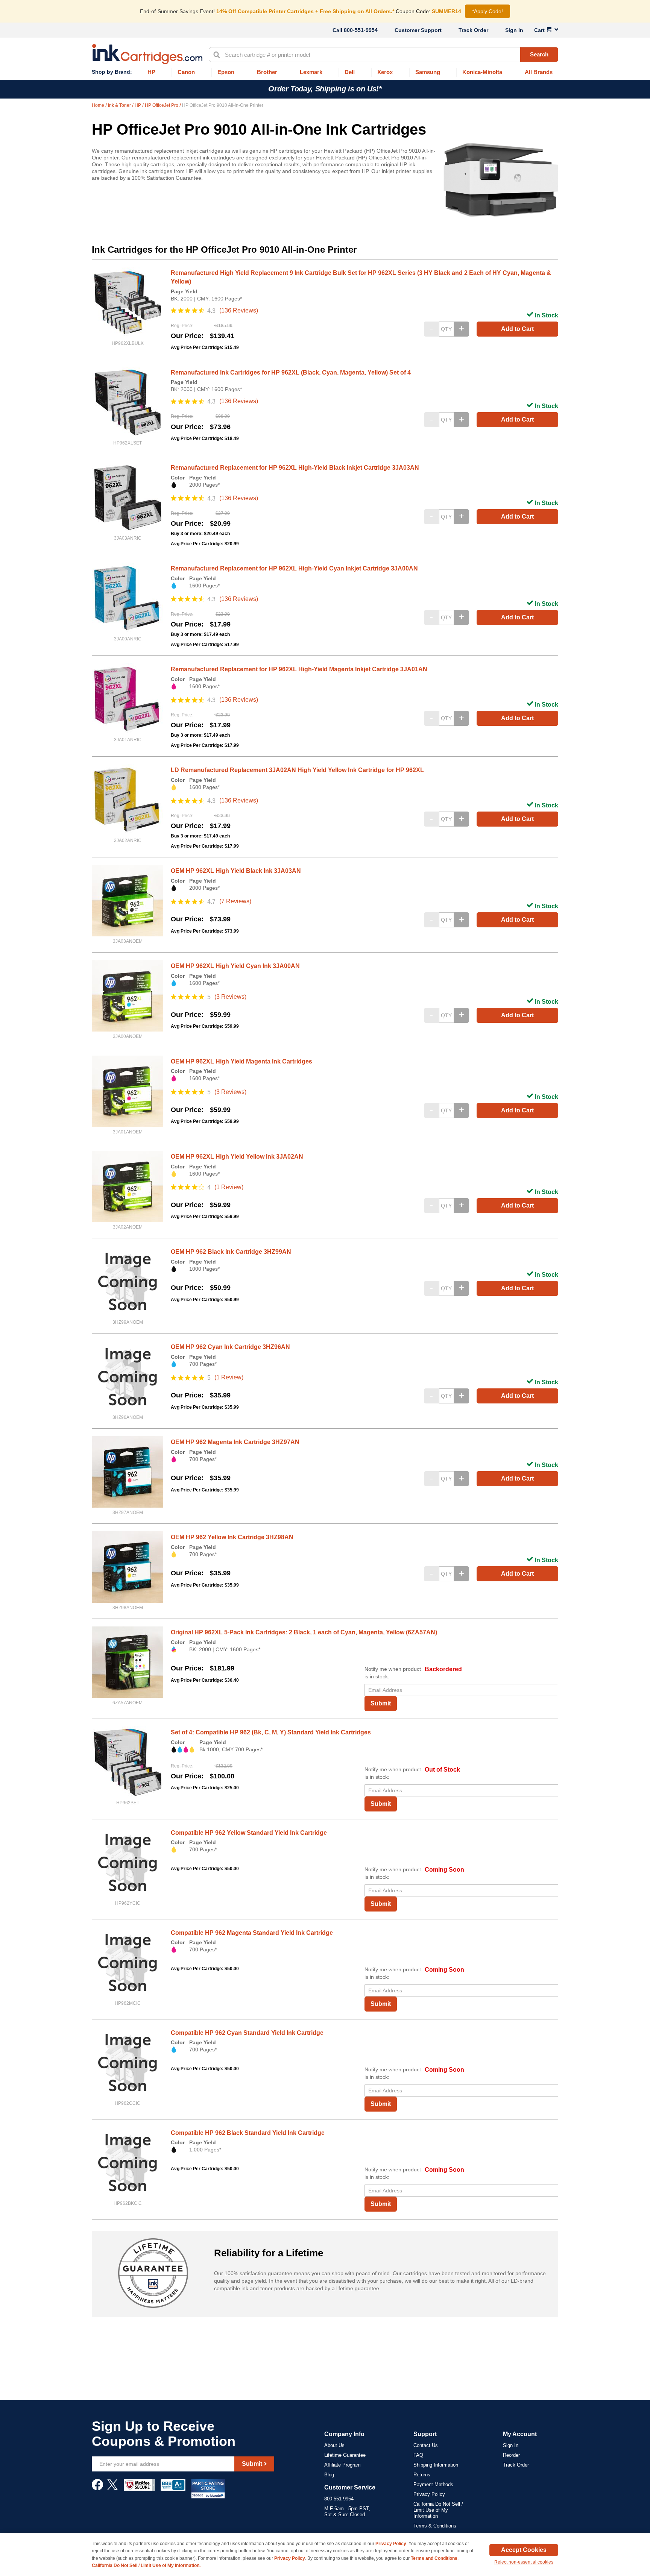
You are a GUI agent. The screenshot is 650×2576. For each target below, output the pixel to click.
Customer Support (418, 30)
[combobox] (383, 55)
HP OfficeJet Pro (162, 105)
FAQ (418, 2455)
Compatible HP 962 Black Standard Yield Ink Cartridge (248, 2133)
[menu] (325, 72)
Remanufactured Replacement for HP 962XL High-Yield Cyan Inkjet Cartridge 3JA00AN (294, 568)
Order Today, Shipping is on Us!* (325, 89)
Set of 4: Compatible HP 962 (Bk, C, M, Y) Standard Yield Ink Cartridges (271, 1732)
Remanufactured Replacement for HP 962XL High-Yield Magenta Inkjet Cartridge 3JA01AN (299, 669)
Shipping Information (436, 2465)
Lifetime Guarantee (345, 2455)
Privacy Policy (429, 2494)
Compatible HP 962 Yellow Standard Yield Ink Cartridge (249, 1833)
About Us (334, 2445)
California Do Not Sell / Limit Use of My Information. (146, 2565)
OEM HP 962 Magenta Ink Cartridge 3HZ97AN (235, 1442)
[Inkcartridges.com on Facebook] (97, 2488)
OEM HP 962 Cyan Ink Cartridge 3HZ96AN (230, 1347)
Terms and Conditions (434, 2558)
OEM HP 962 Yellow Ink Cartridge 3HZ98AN (232, 1537)
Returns (422, 2475)
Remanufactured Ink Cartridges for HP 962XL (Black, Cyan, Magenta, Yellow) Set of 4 (291, 372)
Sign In (514, 30)
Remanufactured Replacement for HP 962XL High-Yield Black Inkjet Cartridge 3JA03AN (295, 468)
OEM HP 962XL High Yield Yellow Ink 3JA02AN (237, 1157)
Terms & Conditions (435, 2526)
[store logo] (147, 54)
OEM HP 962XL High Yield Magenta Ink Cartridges (241, 1061)
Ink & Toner (120, 105)
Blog (329, 2475)
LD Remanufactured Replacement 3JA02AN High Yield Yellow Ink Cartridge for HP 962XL (297, 770)
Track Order (473, 30)
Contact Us (426, 2445)
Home (99, 105)
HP (138, 105)
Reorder (511, 2455)
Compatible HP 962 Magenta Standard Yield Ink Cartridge (252, 1933)
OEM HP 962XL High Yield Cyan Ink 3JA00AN (235, 966)
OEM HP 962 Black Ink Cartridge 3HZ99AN (231, 1252)
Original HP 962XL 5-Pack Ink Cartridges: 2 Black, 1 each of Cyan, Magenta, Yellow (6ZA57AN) (304, 1632)
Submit (381, 1703)
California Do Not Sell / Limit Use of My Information (438, 2510)
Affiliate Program (342, 2465)
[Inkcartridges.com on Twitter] (112, 2488)
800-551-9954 (361, 30)
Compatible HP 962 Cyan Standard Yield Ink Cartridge (247, 2033)
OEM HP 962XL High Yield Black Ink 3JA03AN (236, 871)
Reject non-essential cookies (524, 2562)
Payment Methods (433, 2484)
